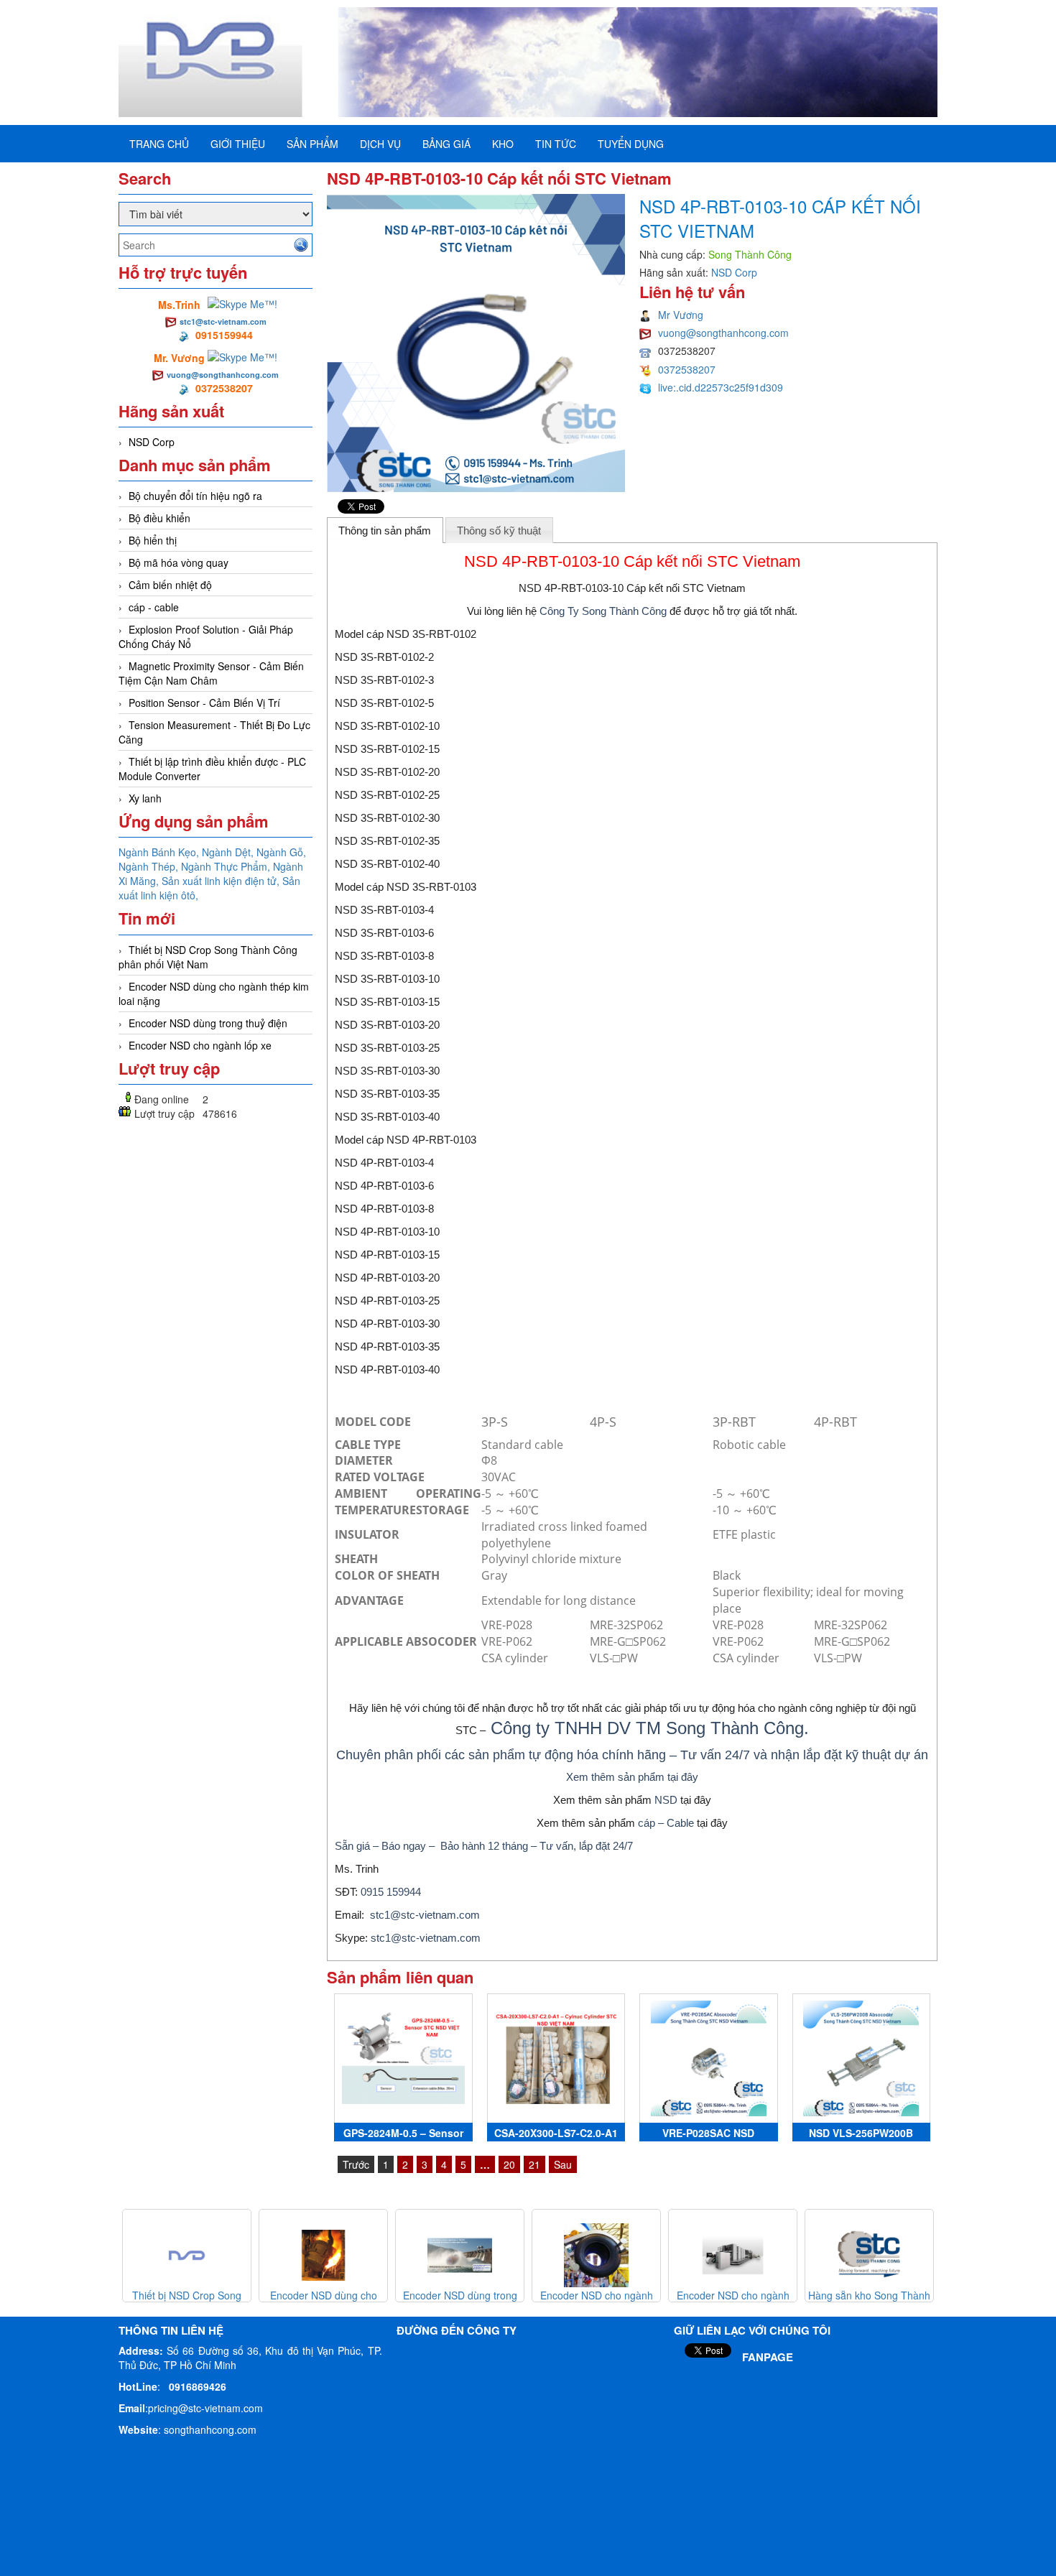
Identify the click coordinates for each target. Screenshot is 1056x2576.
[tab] (385, 530)
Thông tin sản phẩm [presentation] (385, 531)
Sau (563, 2164)
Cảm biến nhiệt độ (170, 585)
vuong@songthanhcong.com (223, 375)
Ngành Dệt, (229, 852)
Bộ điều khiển (159, 518)
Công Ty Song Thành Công (603, 611)
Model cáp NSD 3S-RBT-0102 (406, 634)
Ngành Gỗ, (281, 852)
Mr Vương (681, 315)
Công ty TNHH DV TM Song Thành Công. (650, 1728)
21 (534, 2164)
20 (509, 2164)
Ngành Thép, (150, 866)
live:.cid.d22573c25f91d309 (721, 387)
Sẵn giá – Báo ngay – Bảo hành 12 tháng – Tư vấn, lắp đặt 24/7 (484, 1846)
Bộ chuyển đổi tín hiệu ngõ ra (195, 496)
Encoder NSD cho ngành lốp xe (200, 1045)
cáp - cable (154, 607)
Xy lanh (145, 798)
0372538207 (687, 369)
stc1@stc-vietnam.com (223, 321)
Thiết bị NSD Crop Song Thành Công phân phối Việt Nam (208, 957)
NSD (666, 1800)
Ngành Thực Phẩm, (227, 866)
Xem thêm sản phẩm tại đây (632, 1777)
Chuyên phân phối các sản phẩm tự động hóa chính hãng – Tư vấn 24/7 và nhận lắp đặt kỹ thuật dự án (632, 1755)
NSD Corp (152, 442)
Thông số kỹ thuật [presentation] (499, 531)
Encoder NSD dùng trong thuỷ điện (208, 1023)
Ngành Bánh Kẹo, (160, 852)
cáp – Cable (666, 1823)
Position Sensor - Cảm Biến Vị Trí (204, 703)
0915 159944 (391, 1892)
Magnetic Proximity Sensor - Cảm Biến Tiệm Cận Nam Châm (211, 673)
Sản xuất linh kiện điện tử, (222, 881)
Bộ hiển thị (153, 540)
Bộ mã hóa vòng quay (179, 562)
